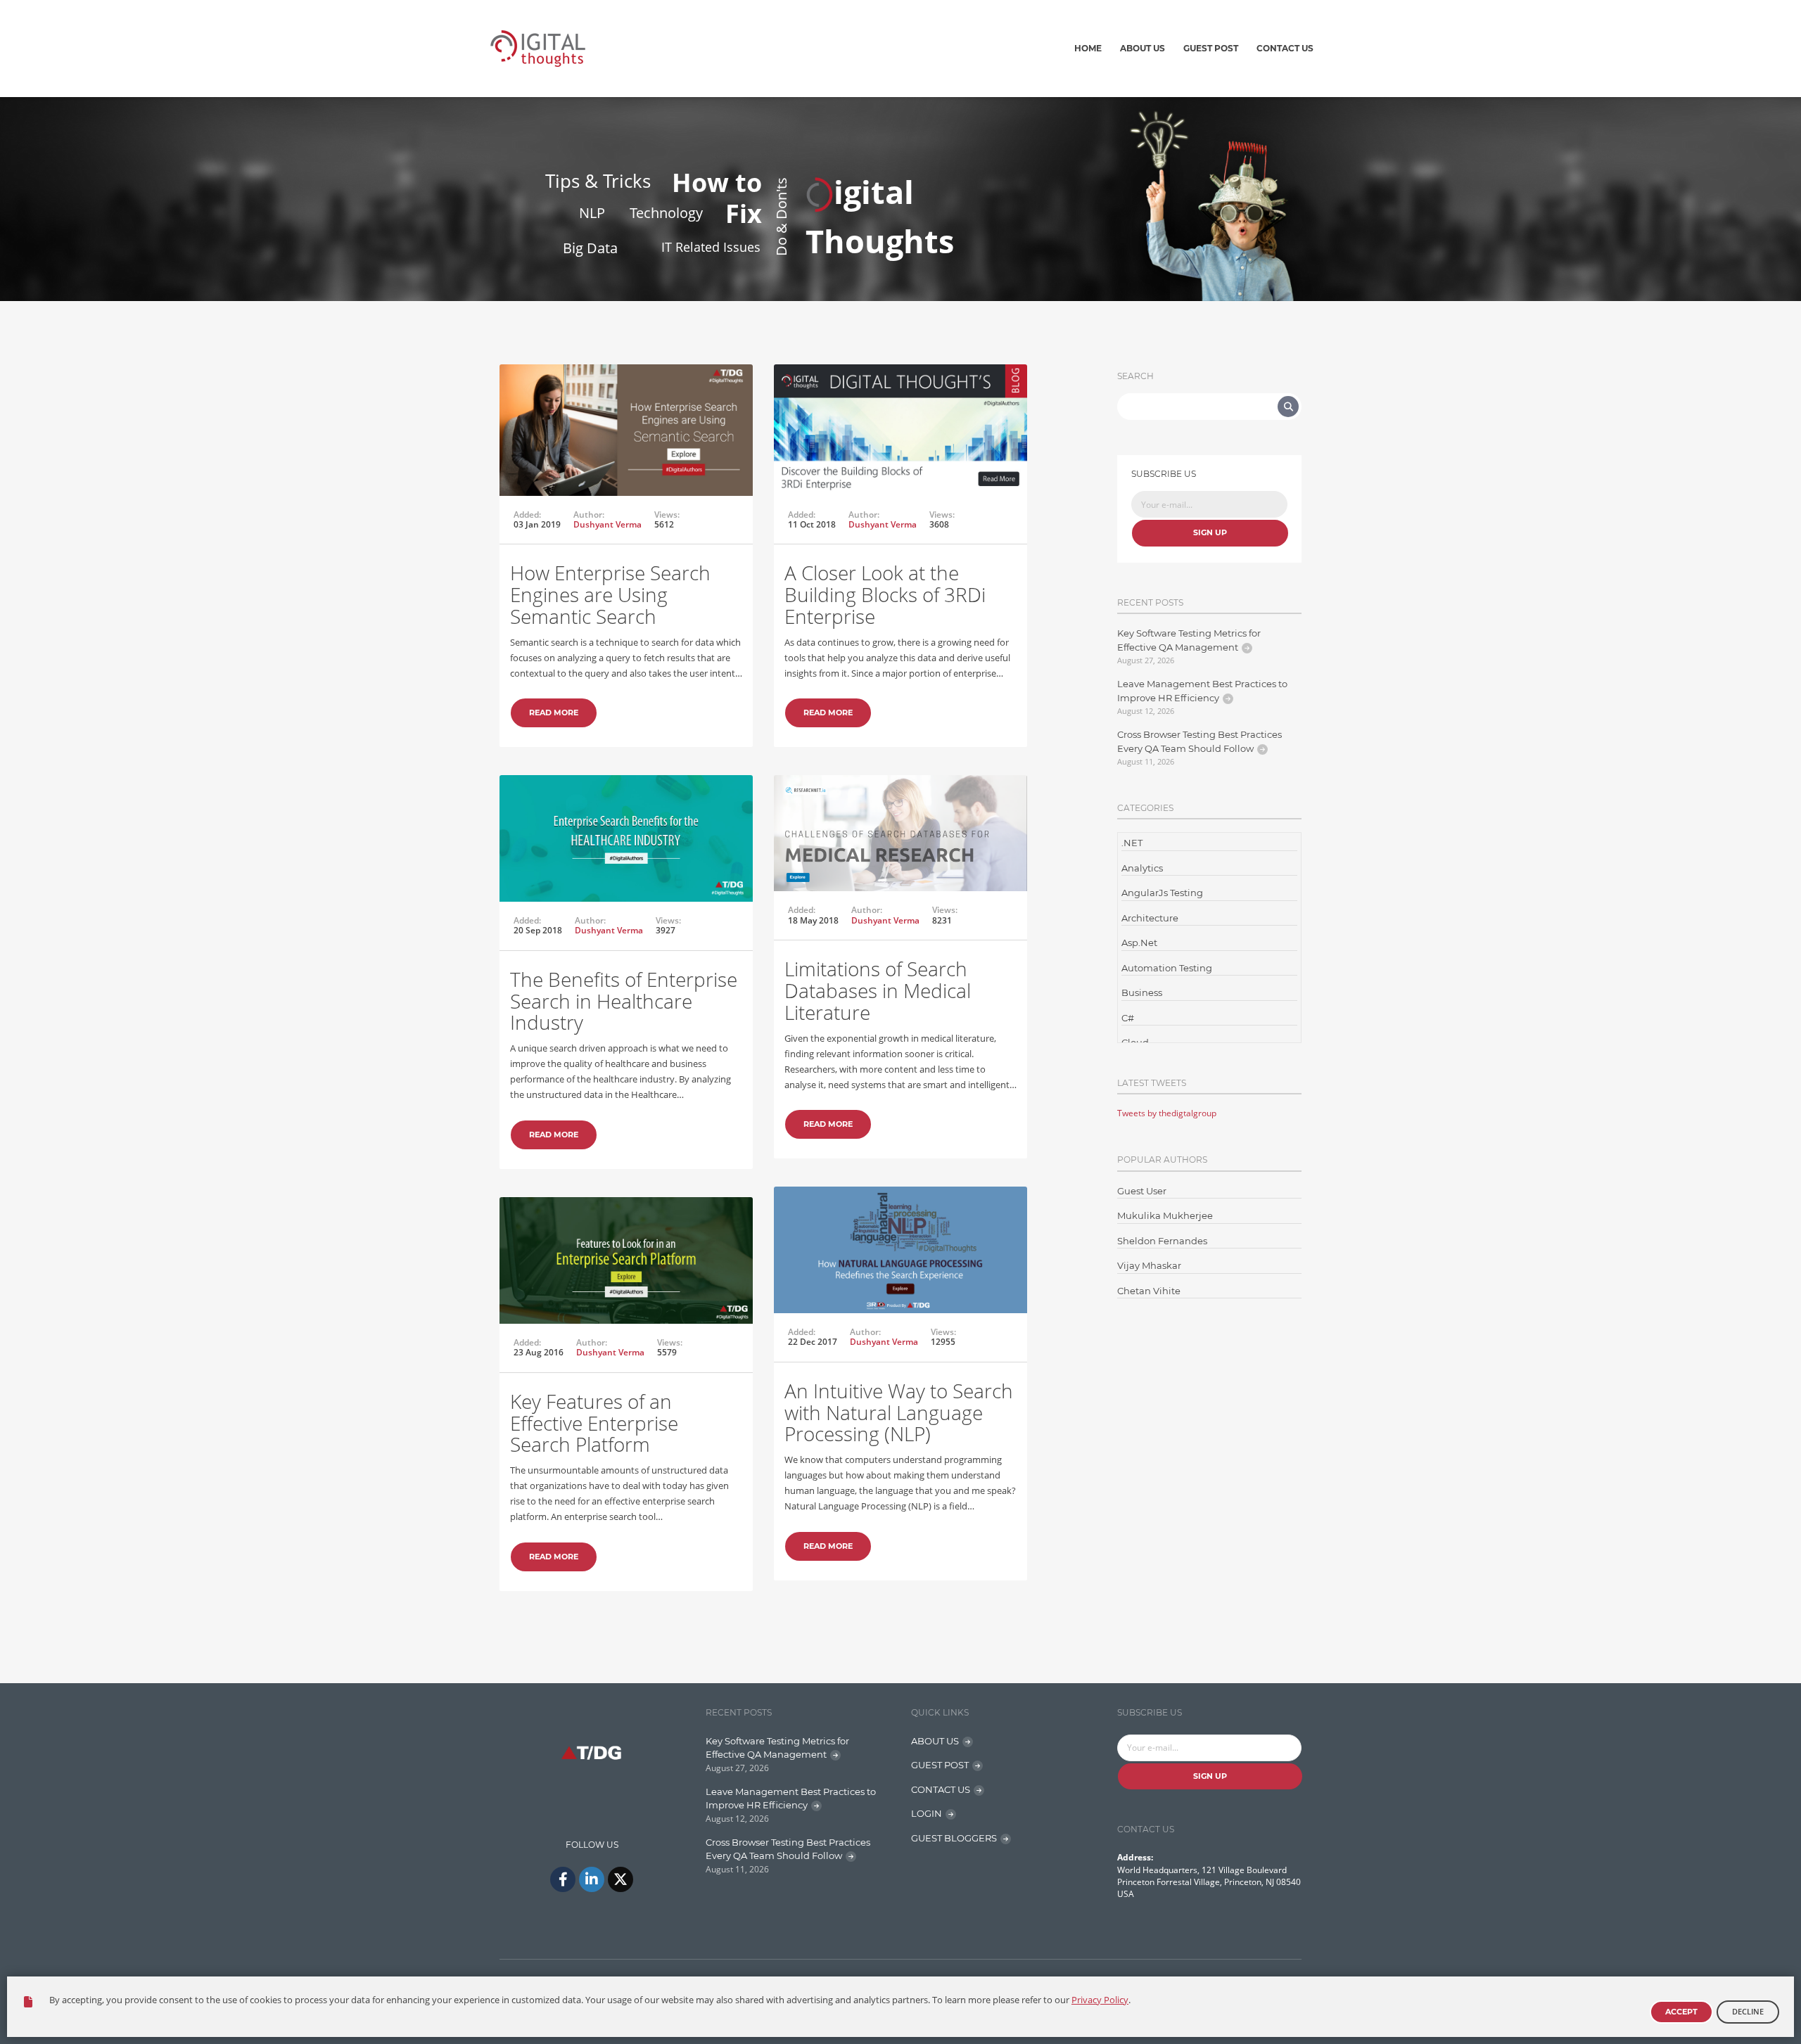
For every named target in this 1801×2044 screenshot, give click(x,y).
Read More (554, 713)
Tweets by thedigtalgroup (1167, 1113)
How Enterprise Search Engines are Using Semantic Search (610, 594)
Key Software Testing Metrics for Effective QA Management (1189, 640)
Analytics (1142, 868)
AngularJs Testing (1162, 893)
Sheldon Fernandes (1162, 1241)
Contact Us (1285, 48)
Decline (1748, 2011)
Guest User (1142, 1191)
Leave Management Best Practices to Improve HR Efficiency (1202, 691)
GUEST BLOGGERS (954, 1838)
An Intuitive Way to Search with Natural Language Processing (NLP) (899, 1412)
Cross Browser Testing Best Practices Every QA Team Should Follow (1199, 741)
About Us (1143, 48)
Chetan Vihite (1149, 1291)
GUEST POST (940, 1765)
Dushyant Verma (607, 524)
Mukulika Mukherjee (1165, 1215)
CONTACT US (941, 1789)
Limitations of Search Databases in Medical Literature (878, 990)
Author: (589, 515)
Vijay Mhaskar (1149, 1265)
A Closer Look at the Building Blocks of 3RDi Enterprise (885, 594)
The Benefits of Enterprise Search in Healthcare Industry (624, 1001)
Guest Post (1211, 48)
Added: (527, 515)
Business (1142, 992)
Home (1088, 48)
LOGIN (927, 1813)
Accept (1681, 2012)
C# (1128, 1018)
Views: (667, 515)
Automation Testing (1167, 968)
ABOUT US (935, 1741)
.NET (1132, 843)
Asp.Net (1139, 943)
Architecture (1150, 918)
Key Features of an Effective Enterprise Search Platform (594, 1423)
